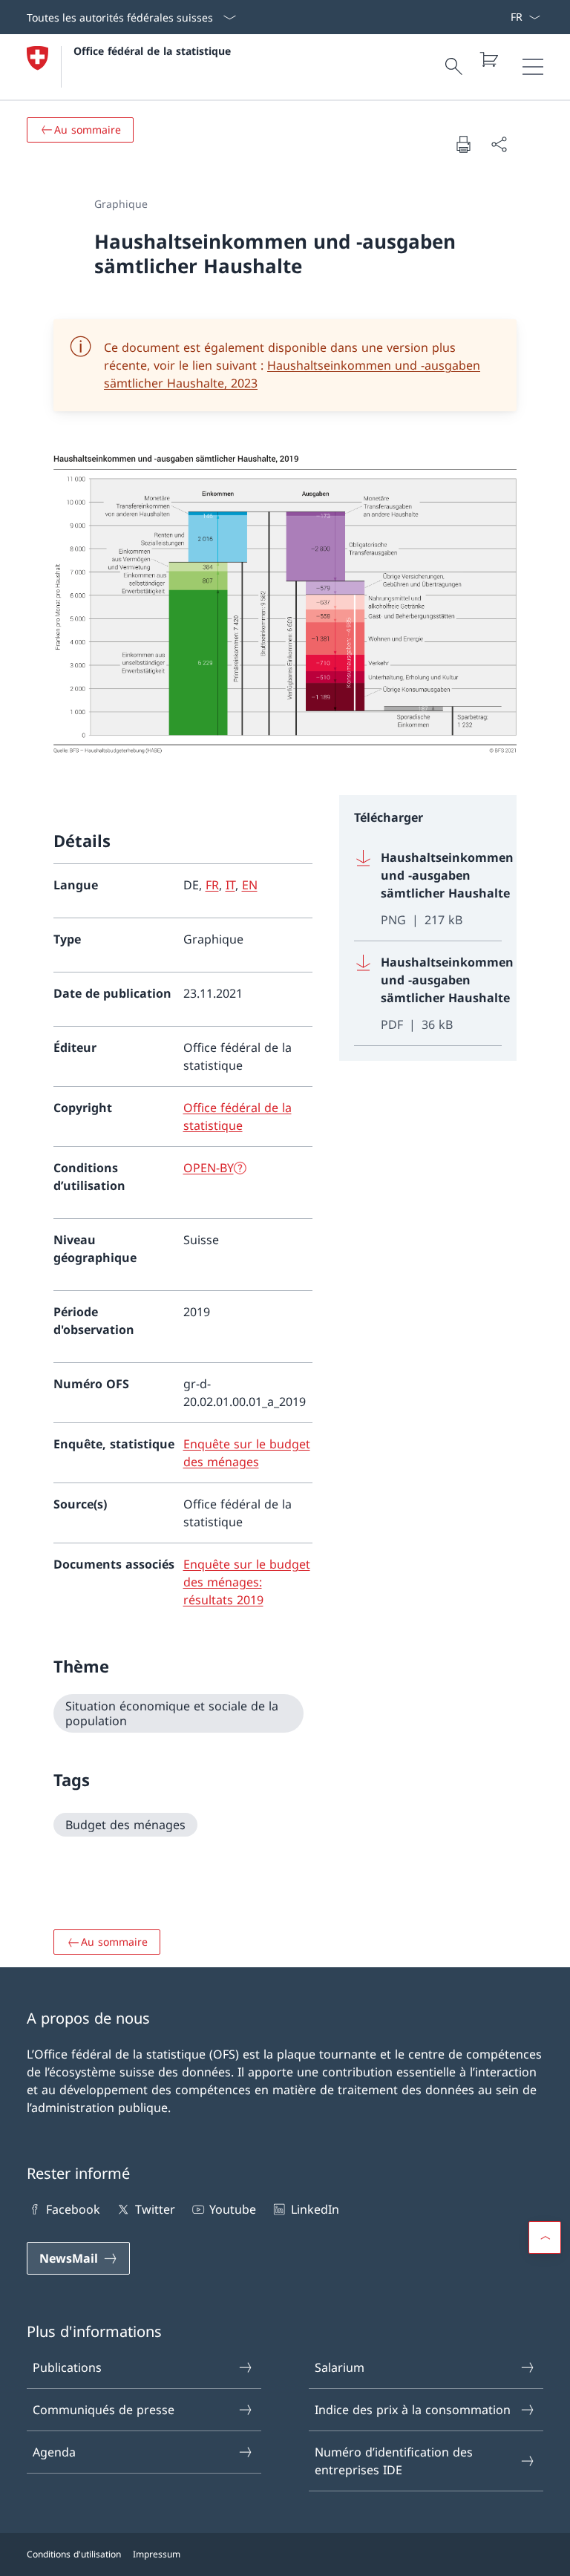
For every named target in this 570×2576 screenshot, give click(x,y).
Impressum (157, 2554)
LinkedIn (315, 2209)
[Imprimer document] (463, 144)
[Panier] (488, 59)
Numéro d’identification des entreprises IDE (394, 2461)
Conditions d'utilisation (74, 2554)
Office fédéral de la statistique (152, 51)
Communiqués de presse (104, 2410)
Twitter (155, 2209)
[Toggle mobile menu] (533, 67)
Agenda (54, 2452)
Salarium (340, 2367)
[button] (545, 2237)
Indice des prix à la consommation (413, 2410)
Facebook (73, 2209)
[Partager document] (499, 144)
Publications (67, 2367)
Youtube (233, 2209)
